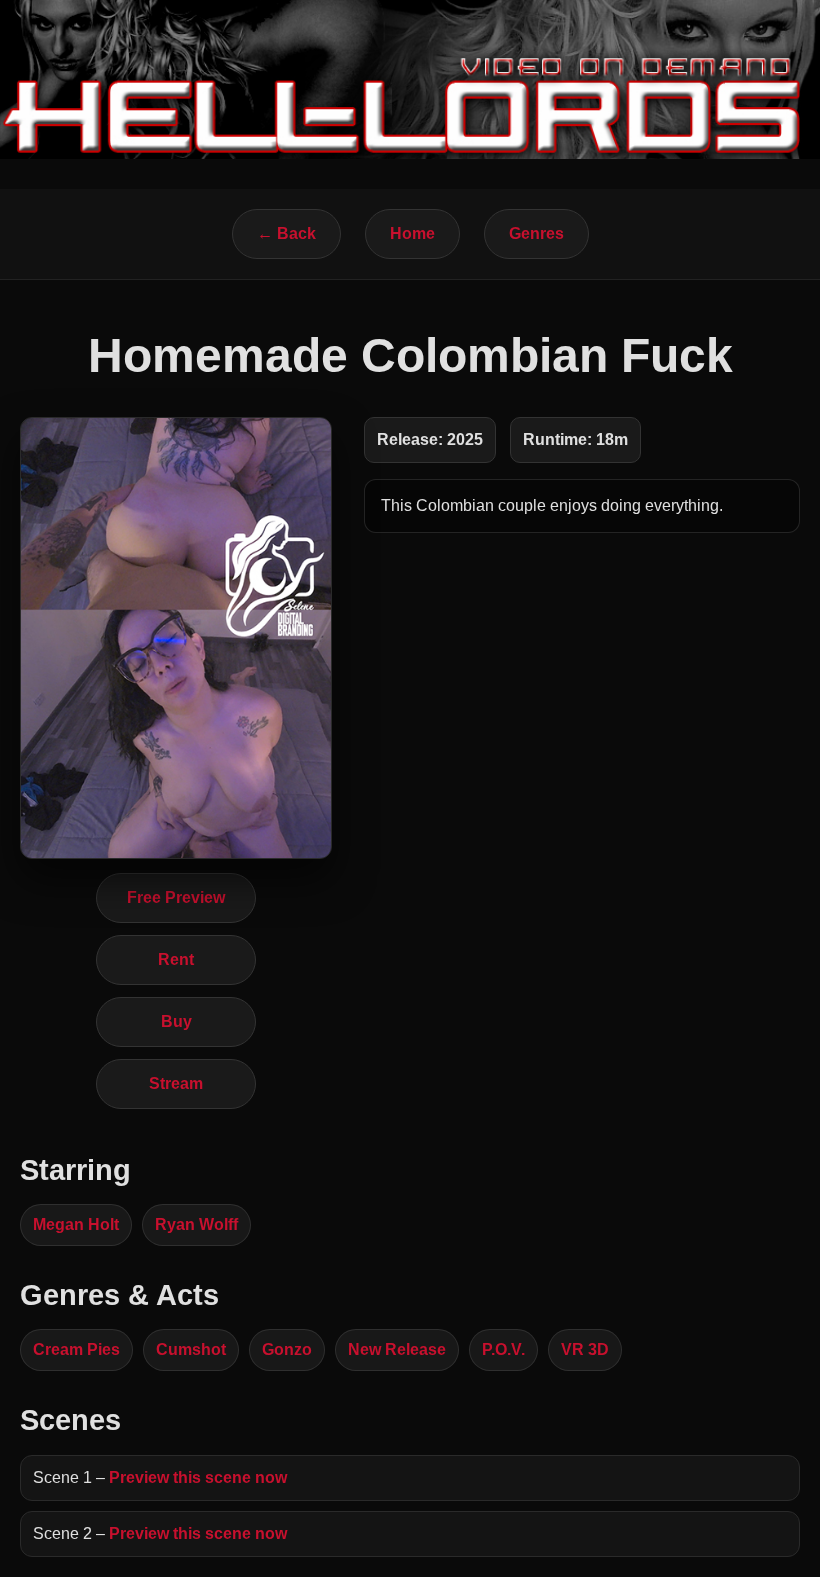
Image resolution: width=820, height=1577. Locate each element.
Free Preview (176, 897)
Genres (536, 233)
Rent (176, 959)
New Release (397, 1349)
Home (412, 233)
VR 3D (585, 1349)
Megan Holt (76, 1224)
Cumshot (191, 1349)
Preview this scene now (198, 1477)
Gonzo (287, 1349)
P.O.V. (503, 1349)
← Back (286, 233)
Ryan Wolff (196, 1224)
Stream (176, 1083)
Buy (176, 1021)
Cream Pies (76, 1349)
